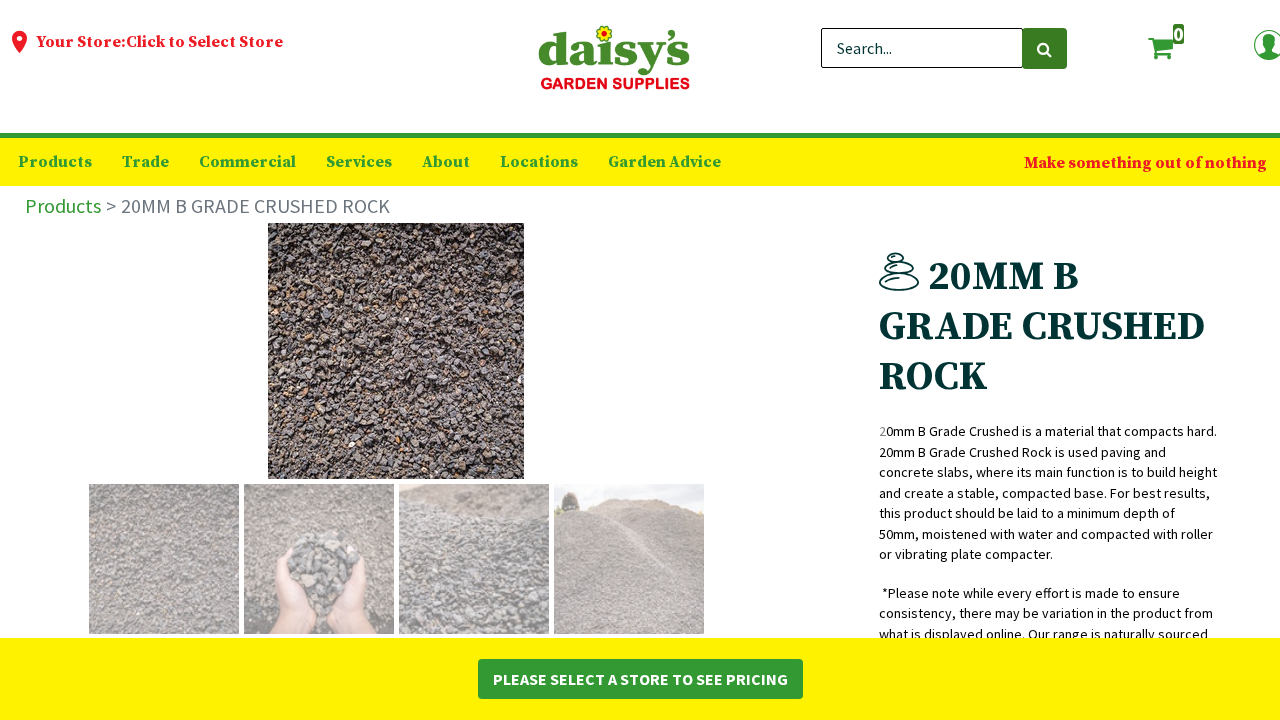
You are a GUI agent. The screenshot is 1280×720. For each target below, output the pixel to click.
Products (63, 205)
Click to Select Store (204, 42)
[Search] (1044, 48)
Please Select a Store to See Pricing (640, 679)
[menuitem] (55, 162)
